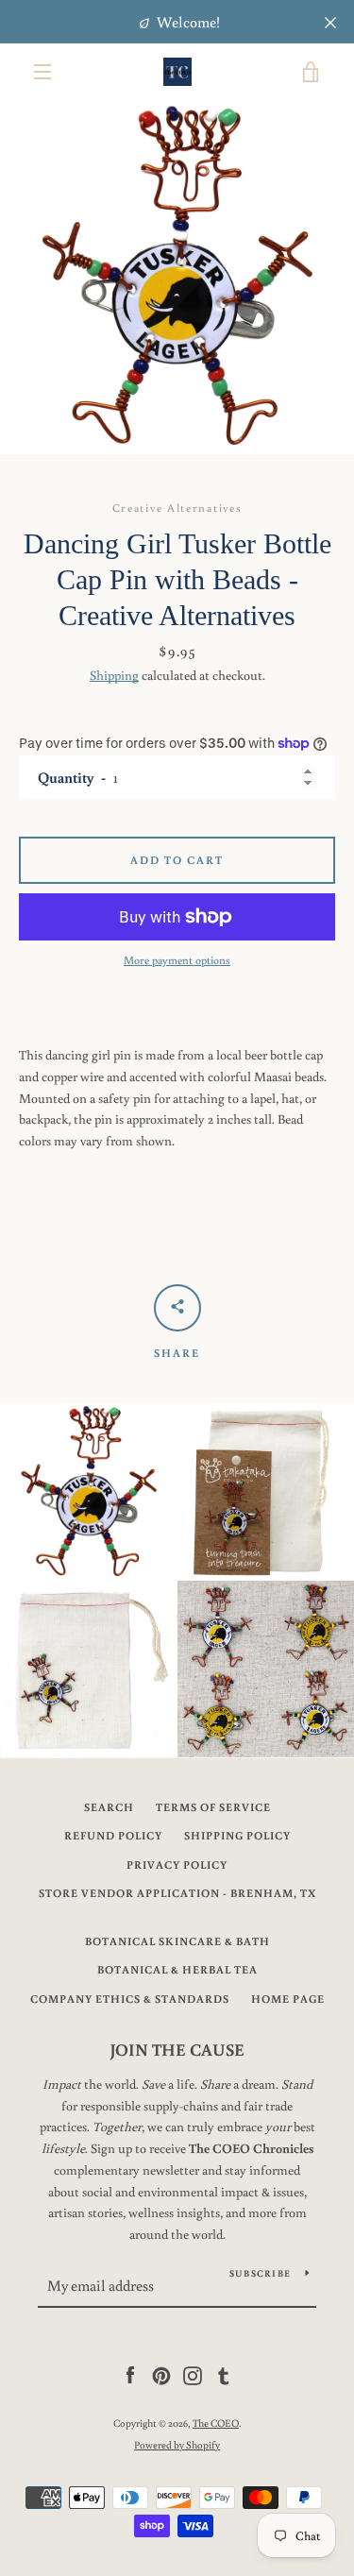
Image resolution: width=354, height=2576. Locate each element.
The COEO (216, 2423)
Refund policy (113, 1835)
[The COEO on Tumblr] (224, 2375)
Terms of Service (213, 1807)
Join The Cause (177, 2049)
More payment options (177, 960)
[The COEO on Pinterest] (161, 2375)
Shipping (114, 675)
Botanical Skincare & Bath (177, 1941)
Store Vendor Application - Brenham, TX (177, 1893)
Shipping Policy (237, 1835)
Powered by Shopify (177, 2444)
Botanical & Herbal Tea (177, 1969)
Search (109, 1807)
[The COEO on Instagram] (193, 2375)
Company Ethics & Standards (130, 1999)
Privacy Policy (177, 1864)
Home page (288, 1999)
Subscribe (260, 2273)
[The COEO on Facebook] (130, 2375)
